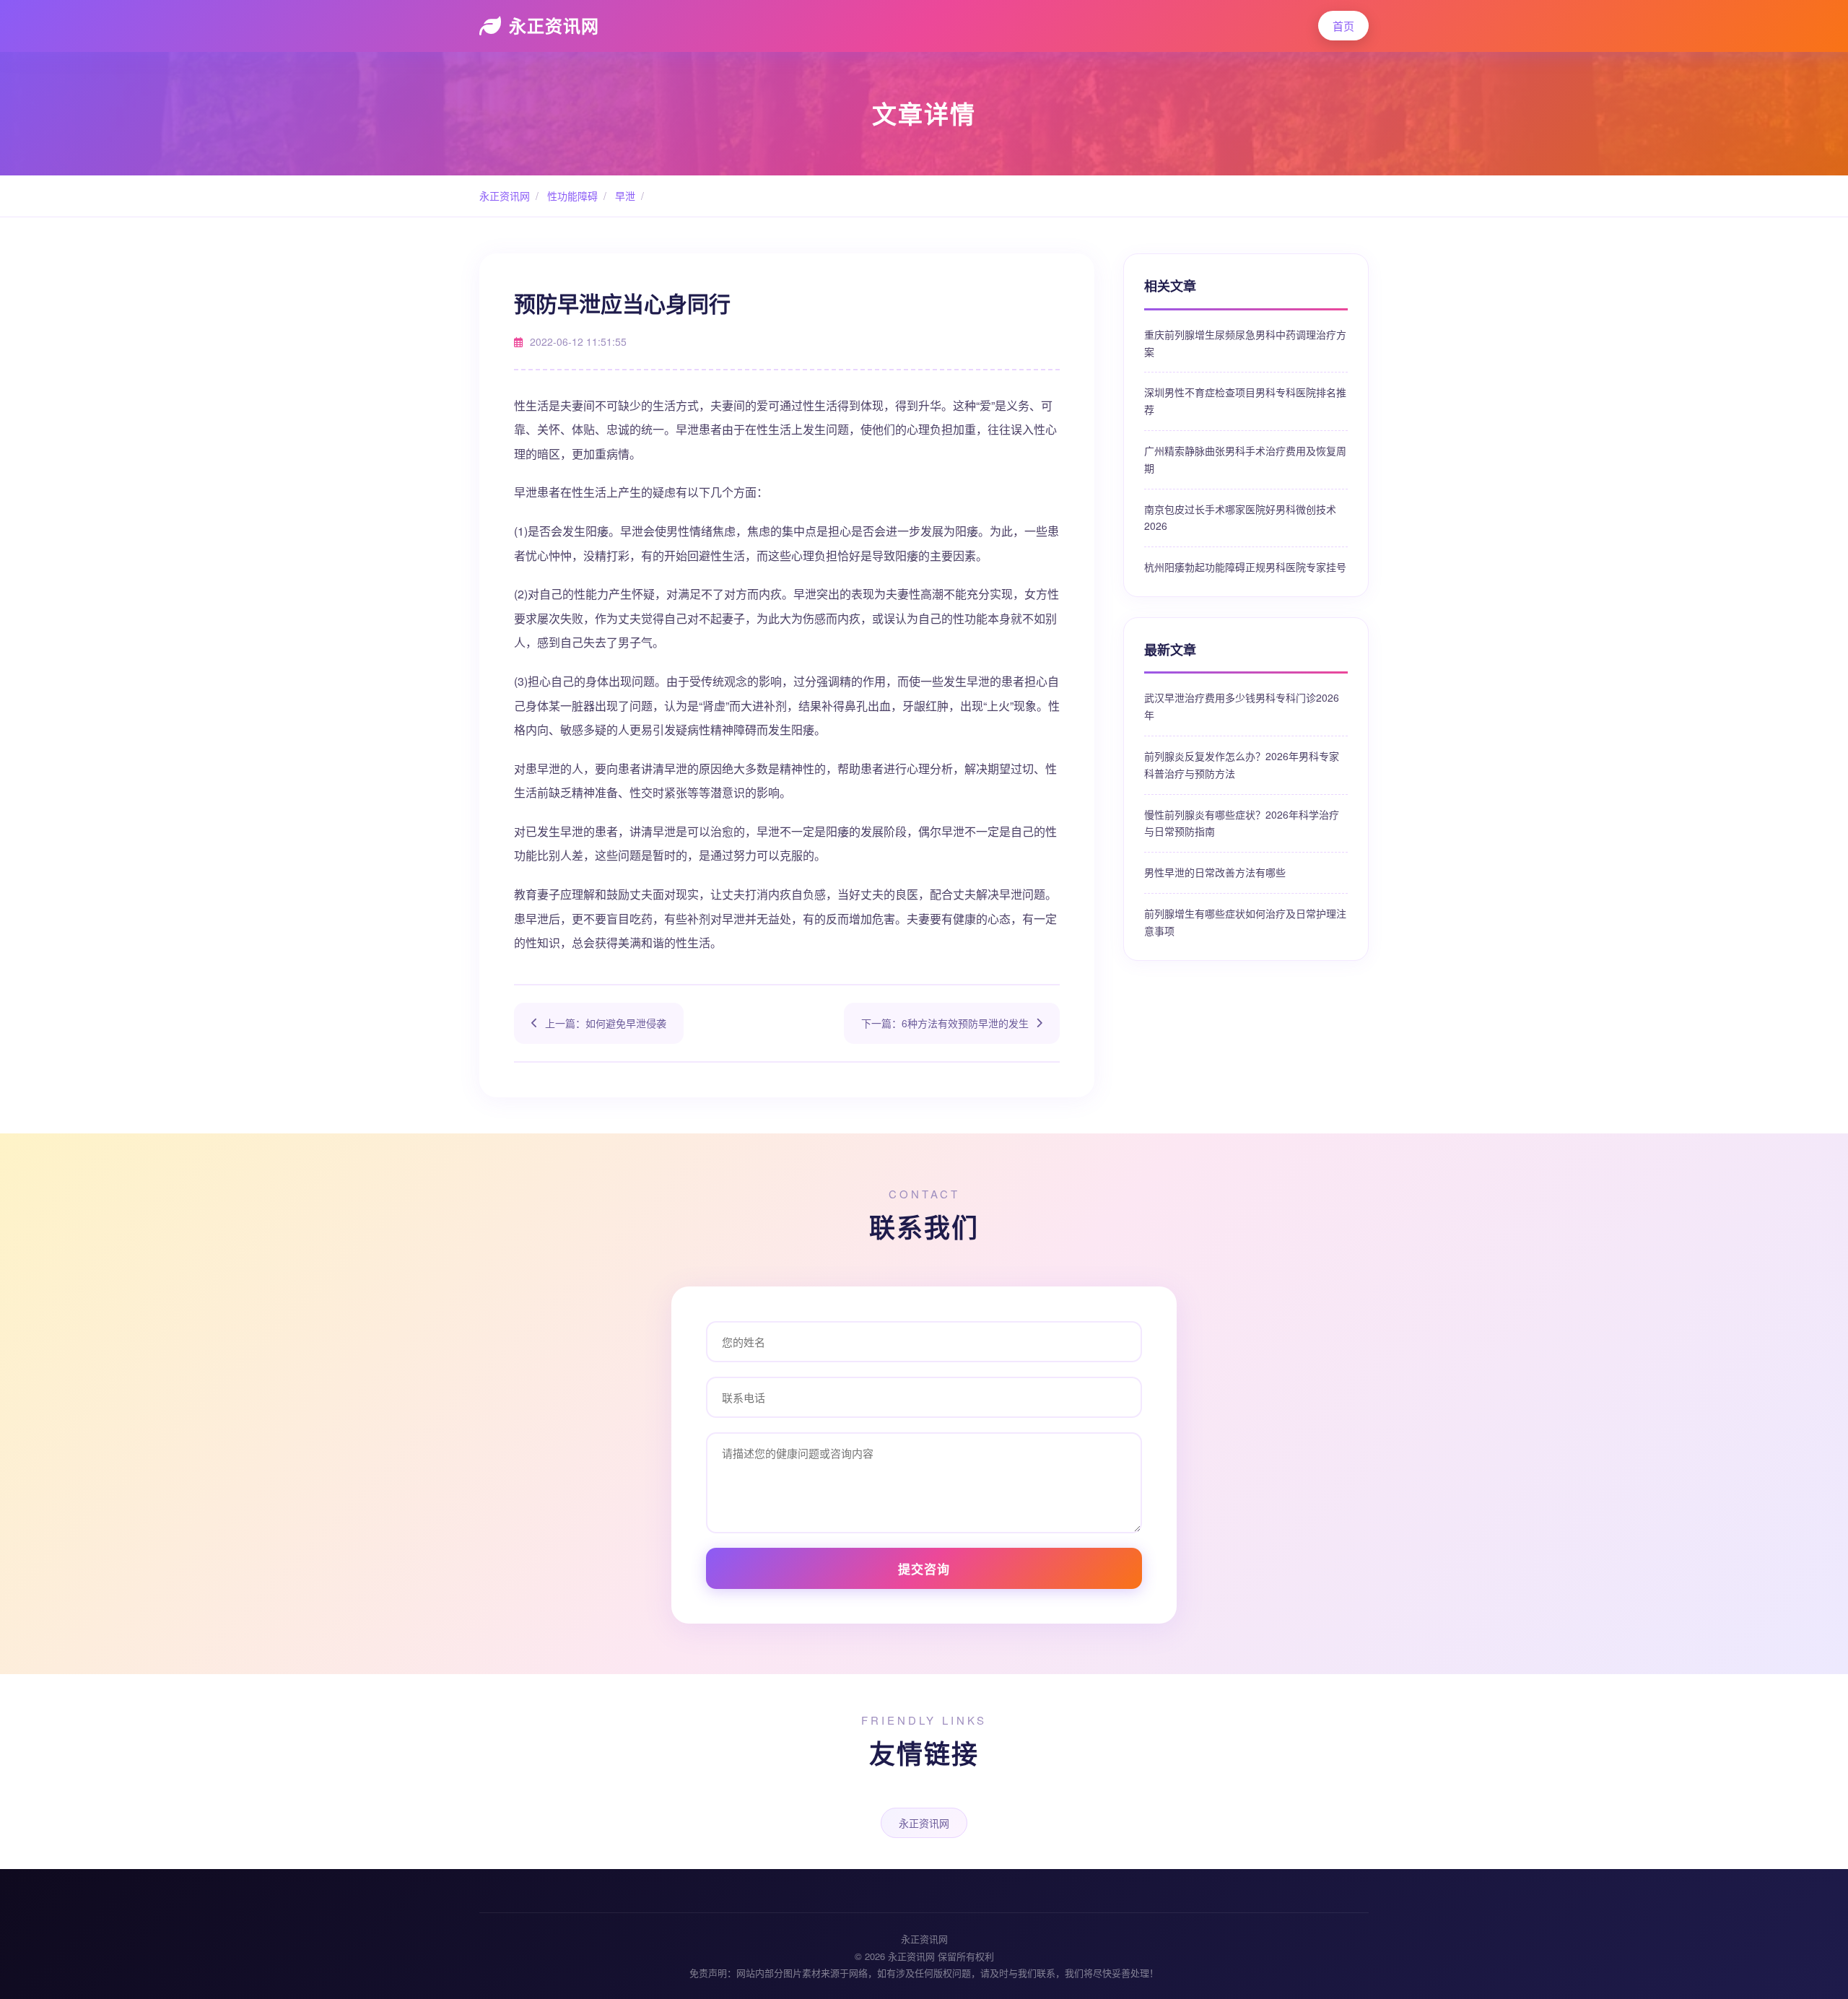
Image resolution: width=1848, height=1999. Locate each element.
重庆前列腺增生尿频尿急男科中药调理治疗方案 (1245, 343)
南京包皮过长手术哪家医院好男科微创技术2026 (1240, 518)
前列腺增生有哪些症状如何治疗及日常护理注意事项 (1245, 922)
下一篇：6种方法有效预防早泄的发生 (945, 1023)
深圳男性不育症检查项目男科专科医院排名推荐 (1245, 401)
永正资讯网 (554, 25)
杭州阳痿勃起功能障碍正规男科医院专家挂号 (1245, 567)
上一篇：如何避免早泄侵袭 (606, 1023)
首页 (1343, 26)
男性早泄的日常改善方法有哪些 (1215, 872)
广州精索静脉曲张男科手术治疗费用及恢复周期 (1245, 459)
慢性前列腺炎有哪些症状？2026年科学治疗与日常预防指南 (1242, 823)
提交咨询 (924, 1569)
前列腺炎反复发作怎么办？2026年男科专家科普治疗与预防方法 (1242, 765)
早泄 (624, 196)
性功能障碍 (571, 196)
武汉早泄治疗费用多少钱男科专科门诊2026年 (1242, 706)
